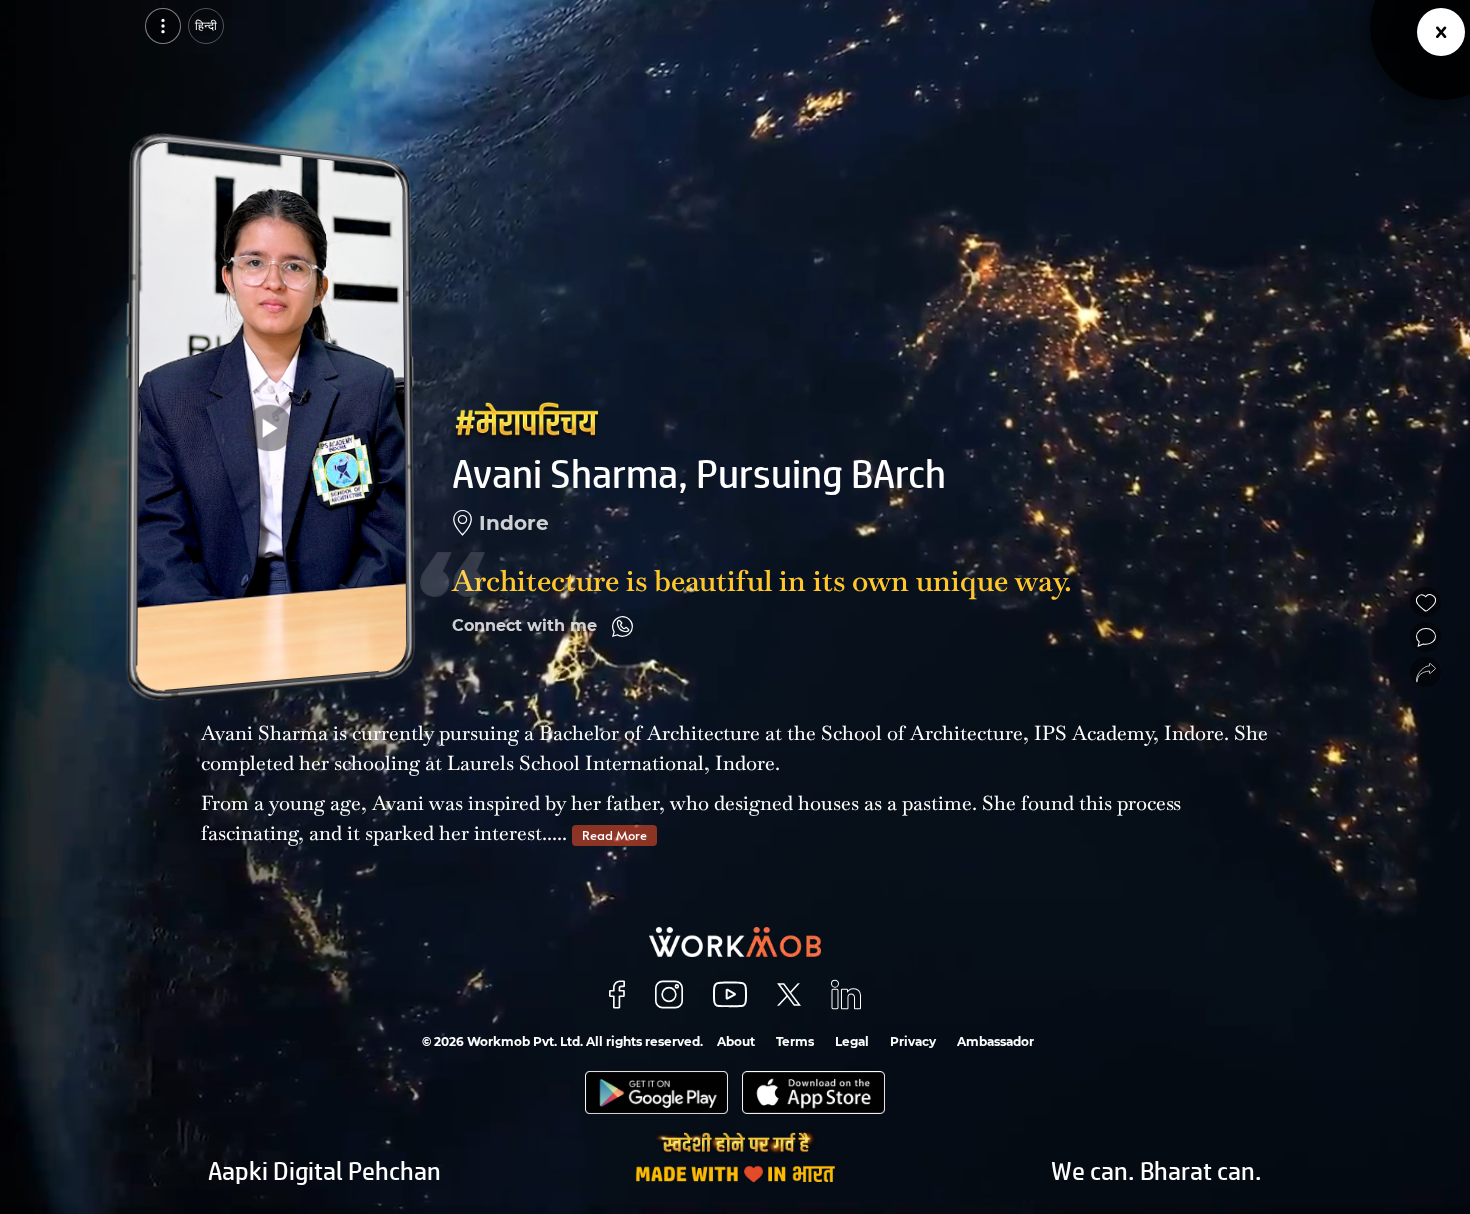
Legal (852, 1041)
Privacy (913, 1041)
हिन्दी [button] (206, 25)
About (736, 1041)
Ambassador (995, 1041)
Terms (795, 1041)
